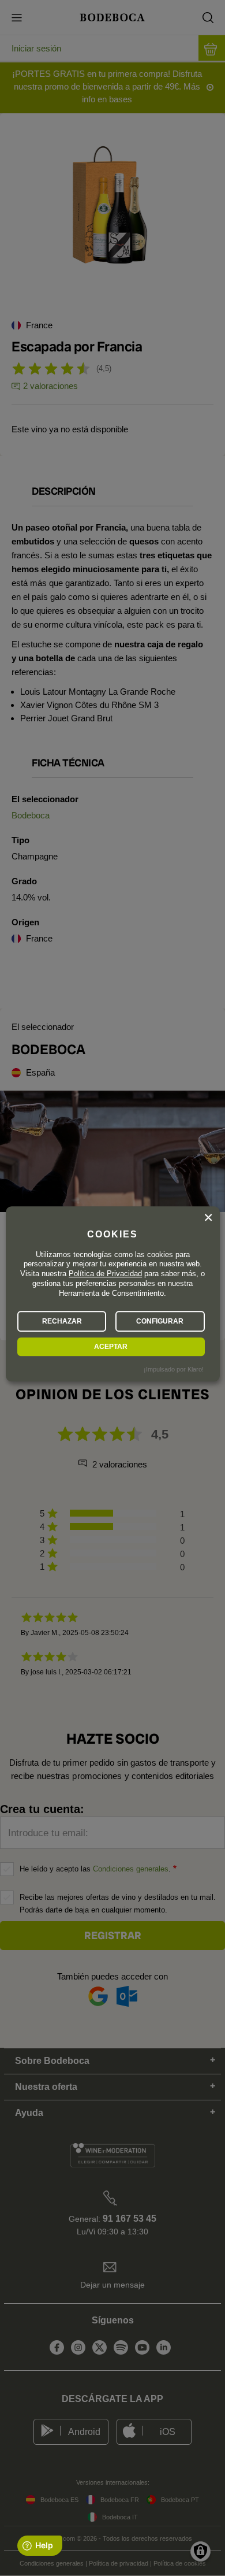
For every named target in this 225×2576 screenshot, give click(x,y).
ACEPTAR (111, 1347)
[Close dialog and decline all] (208, 1218)
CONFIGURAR (160, 1321)
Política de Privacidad (105, 1274)
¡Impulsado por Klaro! (174, 1369)
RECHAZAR (62, 1321)
